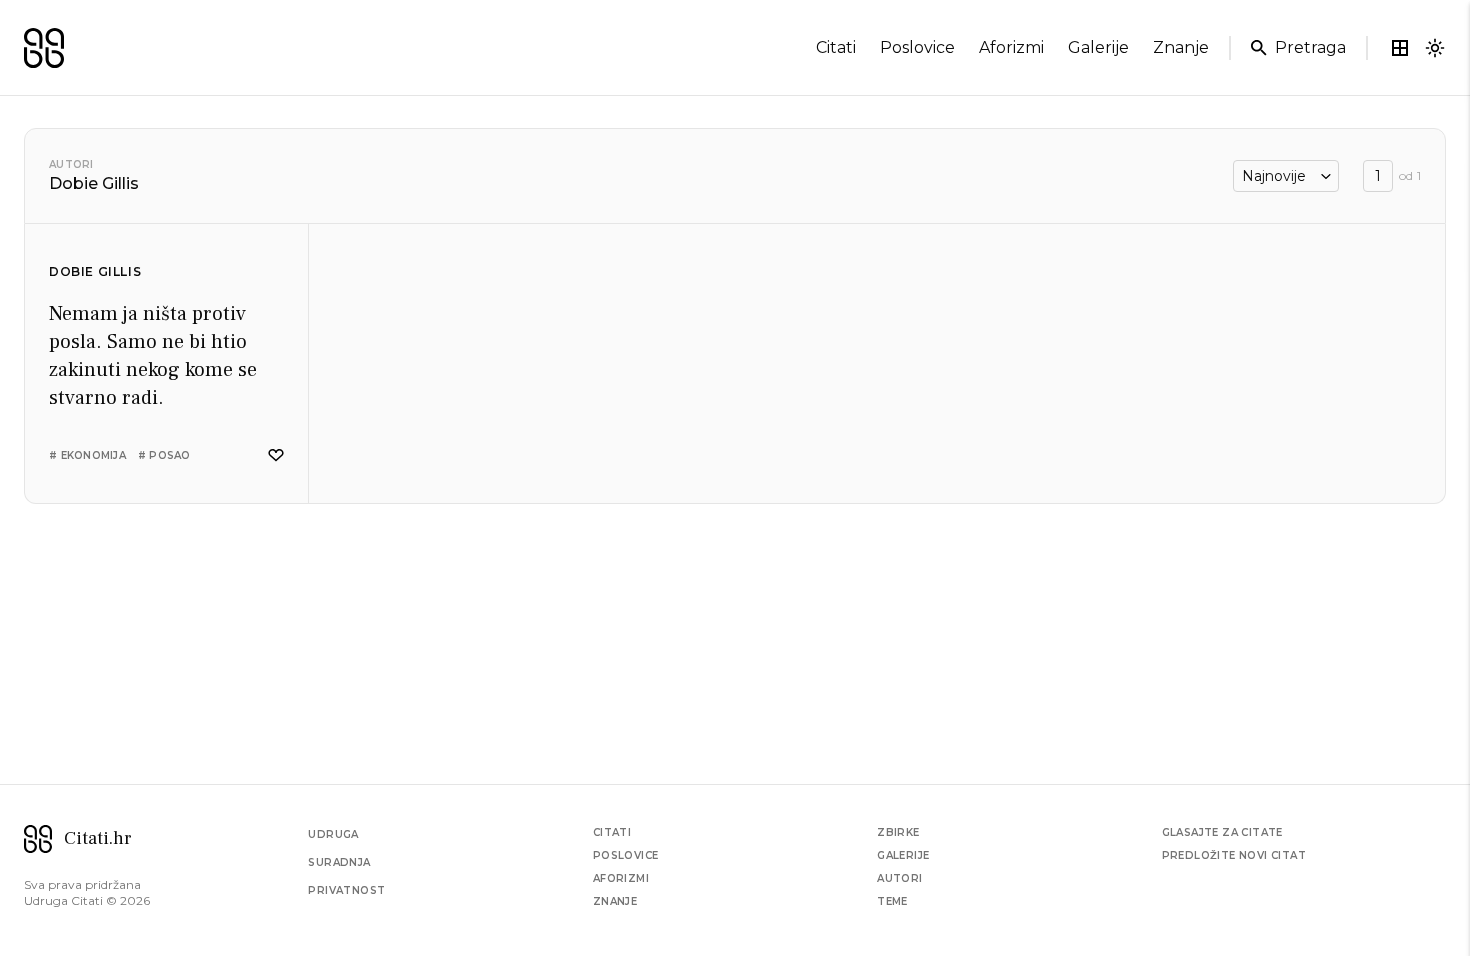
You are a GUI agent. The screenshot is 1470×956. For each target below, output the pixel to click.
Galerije (903, 855)
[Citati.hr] (44, 48)
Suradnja (339, 862)
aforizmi (1011, 47)
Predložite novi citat (1234, 855)
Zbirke (898, 832)
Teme (892, 901)
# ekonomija (87, 455)
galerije (1098, 47)
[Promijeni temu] (1435, 48)
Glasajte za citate (1222, 832)
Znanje (615, 901)
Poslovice (626, 855)
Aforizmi (621, 878)
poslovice (917, 47)
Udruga (333, 834)
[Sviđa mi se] (276, 455)
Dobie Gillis (95, 271)
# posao (164, 455)
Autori (71, 164)
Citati (612, 832)
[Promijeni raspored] (1400, 48)
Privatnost (346, 890)
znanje (1181, 47)
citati (836, 47)
